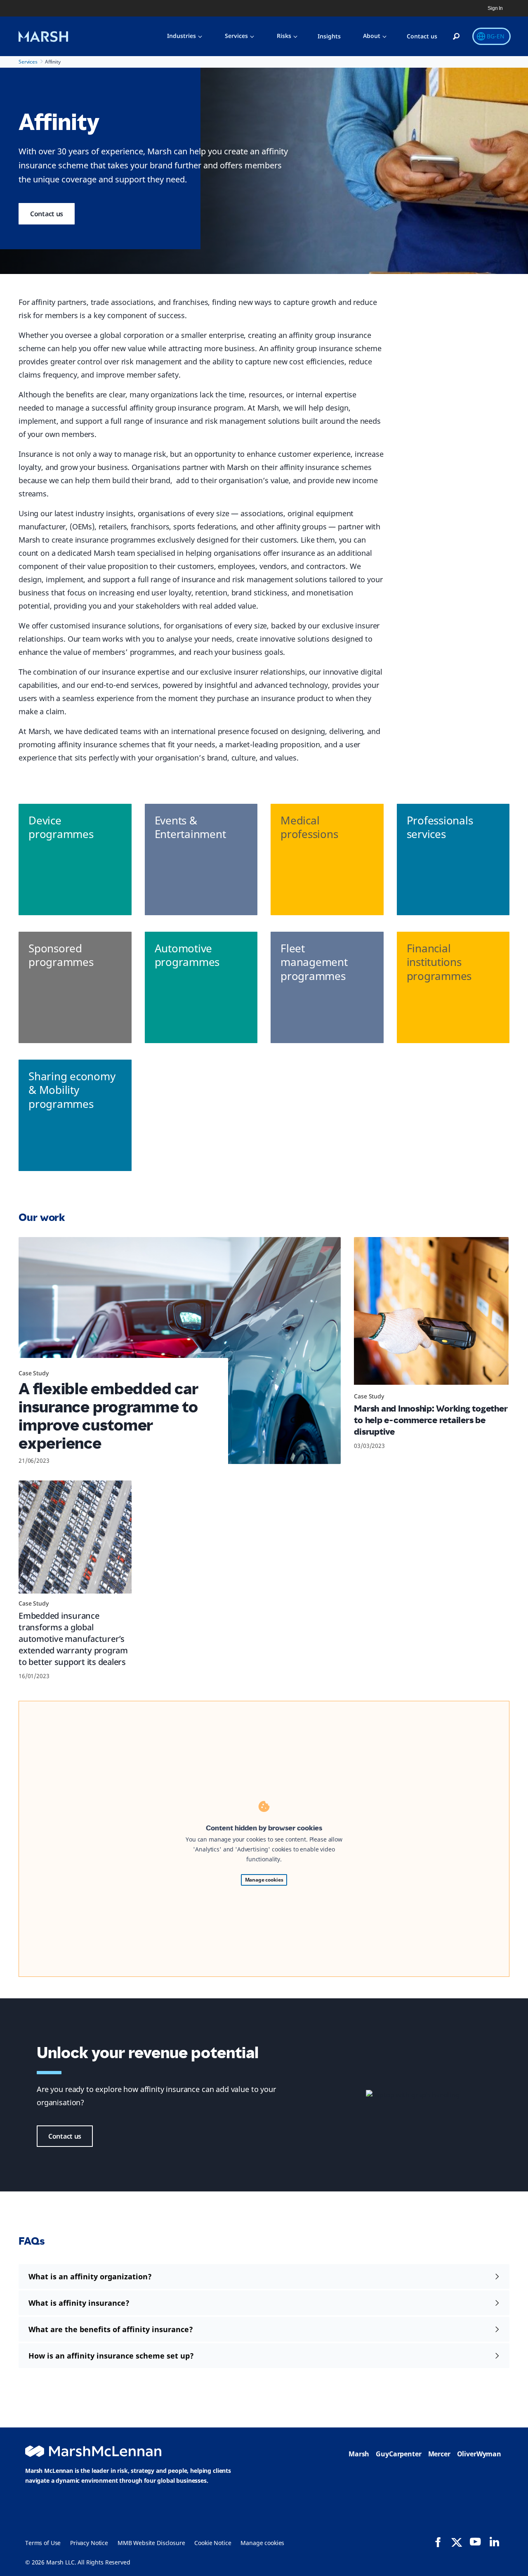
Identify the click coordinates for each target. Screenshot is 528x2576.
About (372, 36)
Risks (284, 36)
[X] (457, 2542)
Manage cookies (264, 1880)
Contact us (422, 36)
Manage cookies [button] (262, 2543)
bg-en (496, 36)
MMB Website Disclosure (151, 2543)
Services (236, 36)
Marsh (359, 2454)
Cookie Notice (213, 2543)
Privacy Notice (89, 2543)
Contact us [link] (47, 214)
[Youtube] (475, 2542)
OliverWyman (479, 2454)
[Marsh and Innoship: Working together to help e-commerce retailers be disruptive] (431, 1314)
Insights (329, 36)
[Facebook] (438, 2542)
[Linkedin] (494, 2542)
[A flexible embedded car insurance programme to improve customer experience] (180, 1351)
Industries (181, 36)
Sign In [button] (495, 8)
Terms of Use (43, 2543)
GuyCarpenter (398, 2454)
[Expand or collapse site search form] (456, 37)
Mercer (439, 2454)
